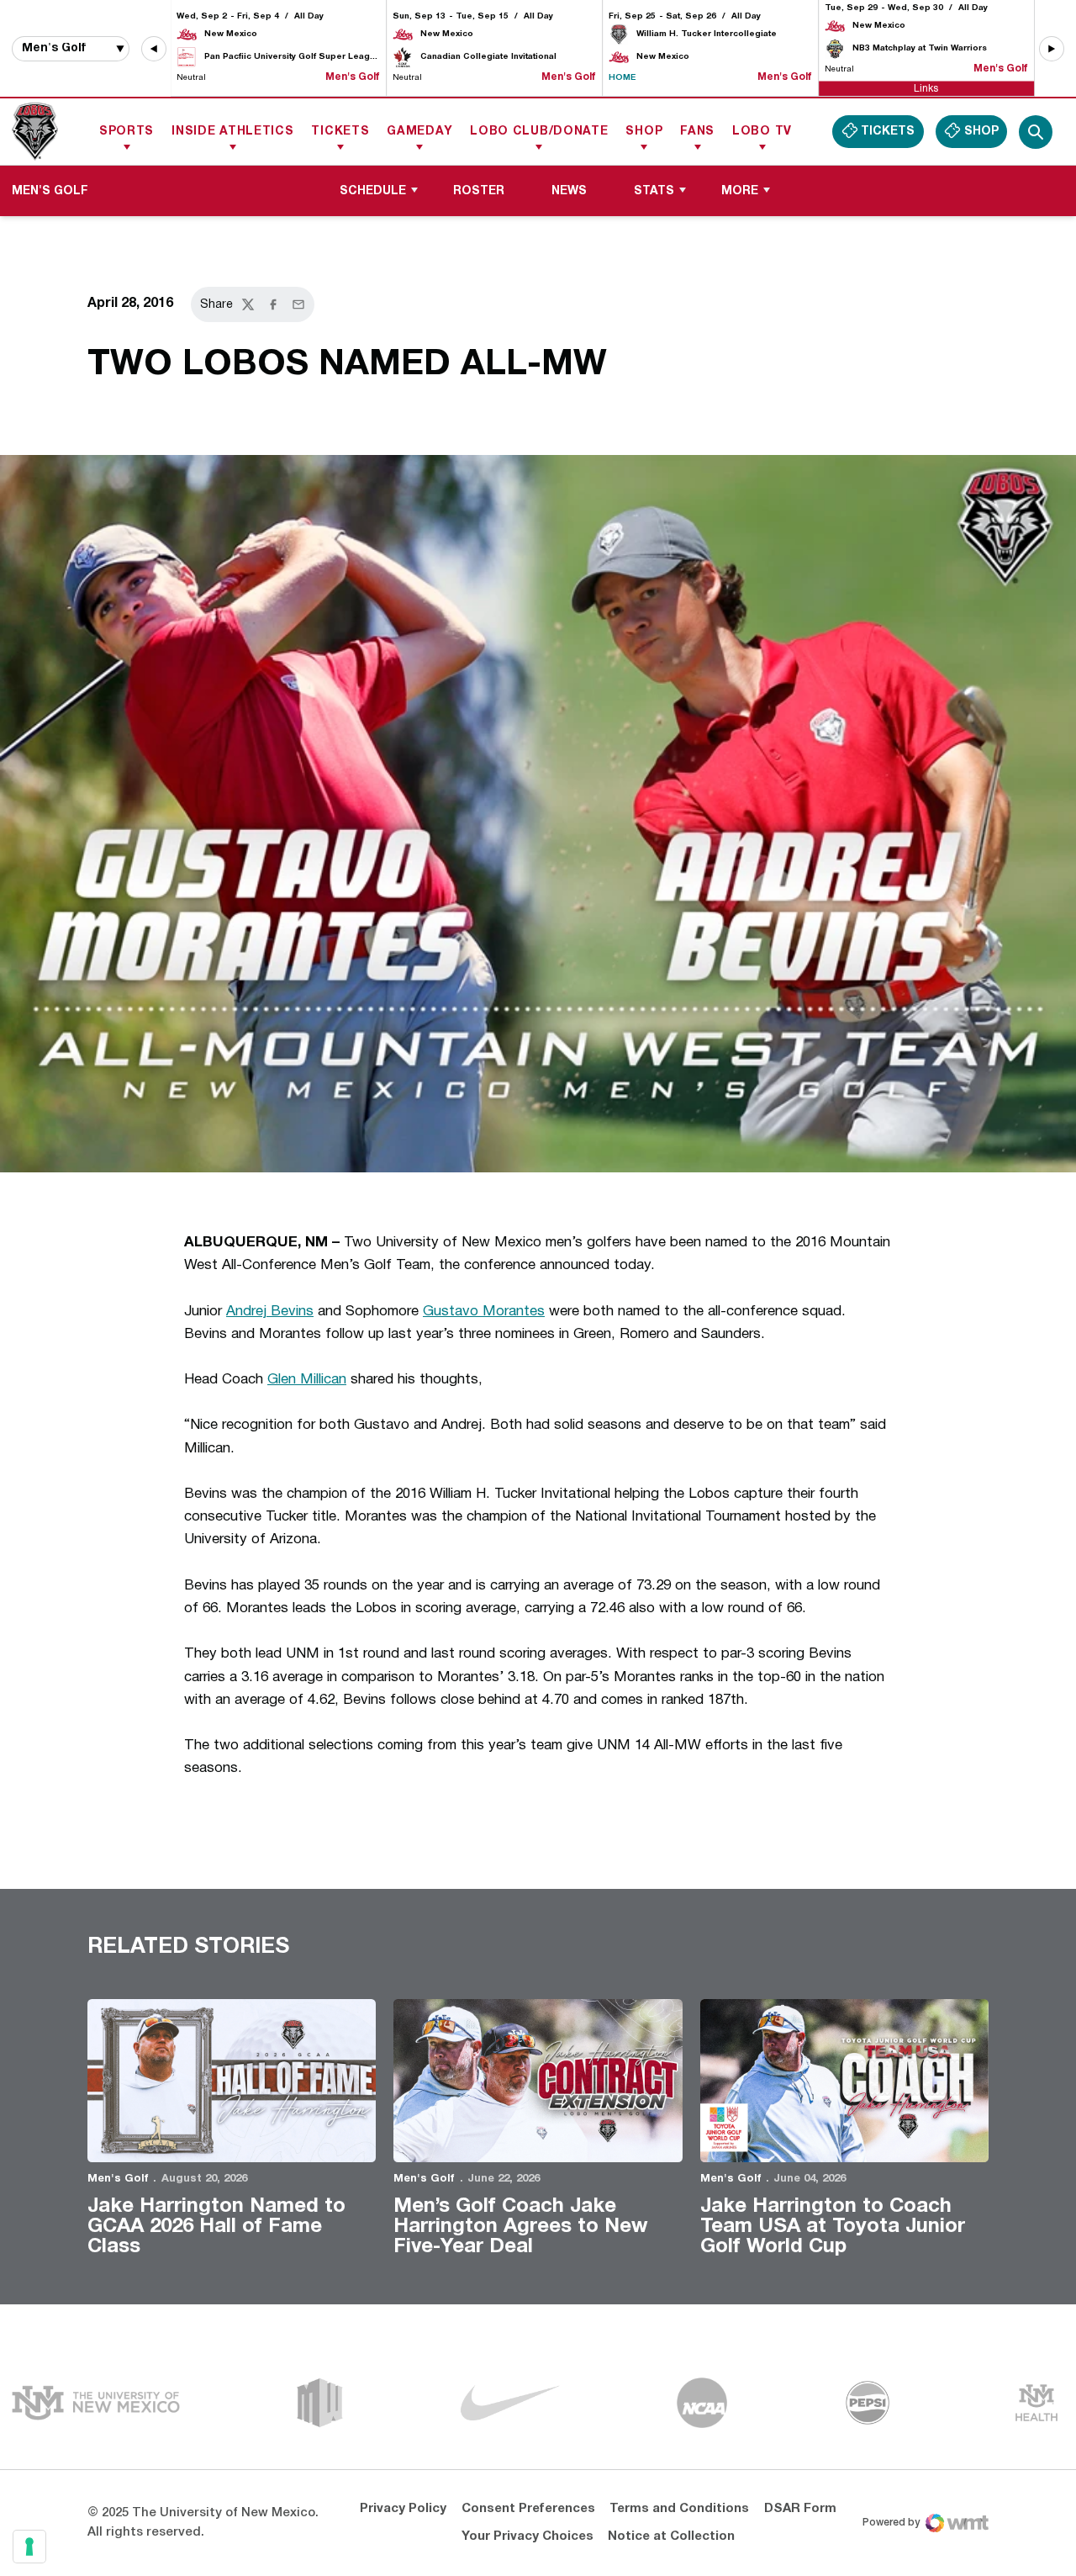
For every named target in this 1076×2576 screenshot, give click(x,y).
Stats (654, 191)
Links (926, 88)
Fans (697, 132)
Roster (479, 191)
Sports (127, 132)
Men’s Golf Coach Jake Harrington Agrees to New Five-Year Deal (521, 2227)
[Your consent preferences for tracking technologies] (29, 2547)
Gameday (419, 132)
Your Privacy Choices (527, 2536)
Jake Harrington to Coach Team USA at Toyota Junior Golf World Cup (833, 2227)
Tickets (340, 132)
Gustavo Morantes (484, 1312)
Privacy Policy (403, 2509)
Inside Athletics (232, 132)
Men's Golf (118, 2179)
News (569, 191)
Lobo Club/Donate (539, 132)
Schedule (373, 191)
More (740, 191)
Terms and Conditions (679, 2509)
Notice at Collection (671, 2536)
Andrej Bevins (270, 1312)
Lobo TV (762, 132)
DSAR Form (800, 2509)
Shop (644, 132)
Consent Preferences (528, 2509)
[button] (154, 49)
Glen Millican (307, 1380)
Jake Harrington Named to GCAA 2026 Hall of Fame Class (216, 2227)
